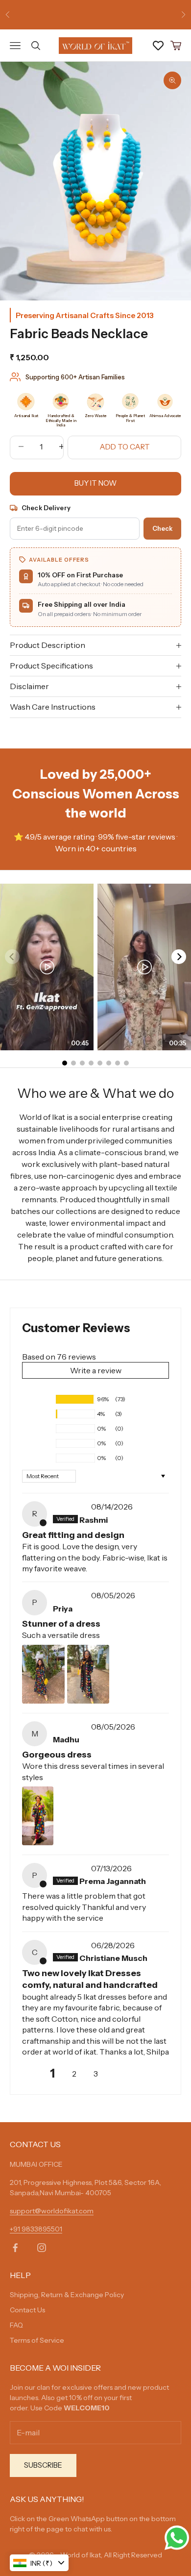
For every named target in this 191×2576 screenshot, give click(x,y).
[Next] (179, 957)
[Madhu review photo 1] (38, 1816)
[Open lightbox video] (47, 967)
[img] (71, 1507)
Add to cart (125, 447)
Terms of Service (37, 2340)
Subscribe (43, 2465)
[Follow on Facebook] (15, 2248)
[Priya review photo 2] (88, 1674)
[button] (37, 1399)
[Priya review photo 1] (43, 1674)
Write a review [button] (96, 1370)
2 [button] (74, 2074)
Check (162, 528)
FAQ (16, 2325)
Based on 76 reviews (59, 1357)
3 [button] (96, 2074)
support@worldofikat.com (52, 2211)
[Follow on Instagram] (42, 2248)
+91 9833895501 (36, 2229)
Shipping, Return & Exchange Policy (67, 2295)
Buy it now (95, 483)
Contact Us (27, 2310)
